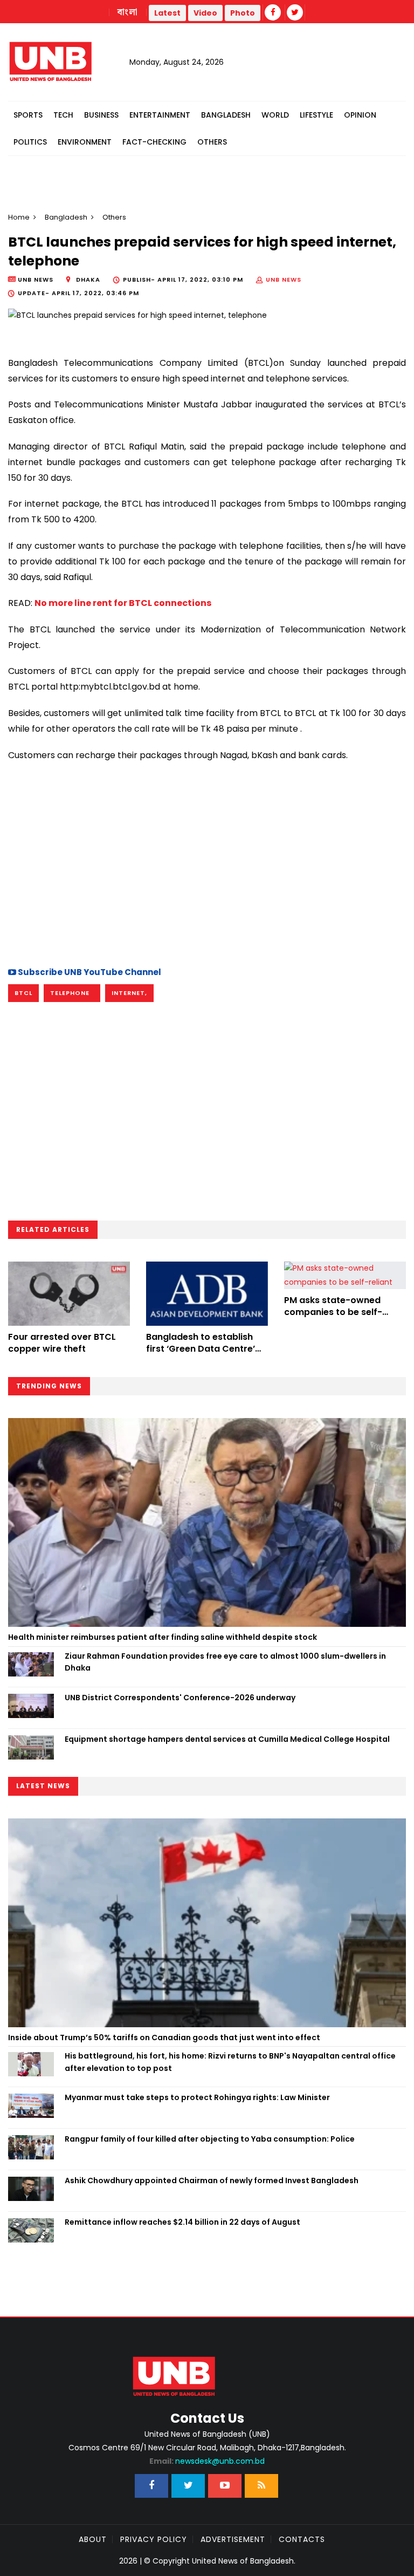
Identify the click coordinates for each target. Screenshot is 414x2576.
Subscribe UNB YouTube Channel (89, 972)
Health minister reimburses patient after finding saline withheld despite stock (163, 1637)
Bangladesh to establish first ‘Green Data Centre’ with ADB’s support (201, 1349)
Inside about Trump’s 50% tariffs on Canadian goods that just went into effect (164, 2037)
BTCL (23, 993)
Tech (63, 115)
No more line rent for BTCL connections (123, 603)
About (93, 2539)
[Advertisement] (207, 862)
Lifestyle (316, 115)
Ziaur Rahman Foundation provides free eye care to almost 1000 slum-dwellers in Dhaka (225, 1662)
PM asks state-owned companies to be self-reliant (333, 1312)
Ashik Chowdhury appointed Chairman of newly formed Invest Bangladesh (212, 2180)
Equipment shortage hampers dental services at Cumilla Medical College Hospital (227, 1739)
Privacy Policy (154, 2539)
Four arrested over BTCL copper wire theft (62, 1343)
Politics (30, 142)
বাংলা (128, 12)
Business (101, 115)
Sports (28, 115)
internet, (129, 993)
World (275, 115)
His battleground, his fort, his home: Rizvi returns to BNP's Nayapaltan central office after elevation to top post (230, 2062)
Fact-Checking (154, 142)
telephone (72, 993)
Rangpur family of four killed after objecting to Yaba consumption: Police (210, 2139)
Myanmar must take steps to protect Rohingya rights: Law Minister (197, 2097)
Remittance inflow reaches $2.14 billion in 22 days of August (182, 2222)
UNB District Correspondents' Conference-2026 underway (180, 1698)
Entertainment (160, 115)
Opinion (360, 115)
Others (212, 142)
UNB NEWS (284, 280)
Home (19, 217)
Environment (85, 142)
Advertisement (233, 2539)
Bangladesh (226, 115)
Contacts (302, 2539)
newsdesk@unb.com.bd (207, 2461)
